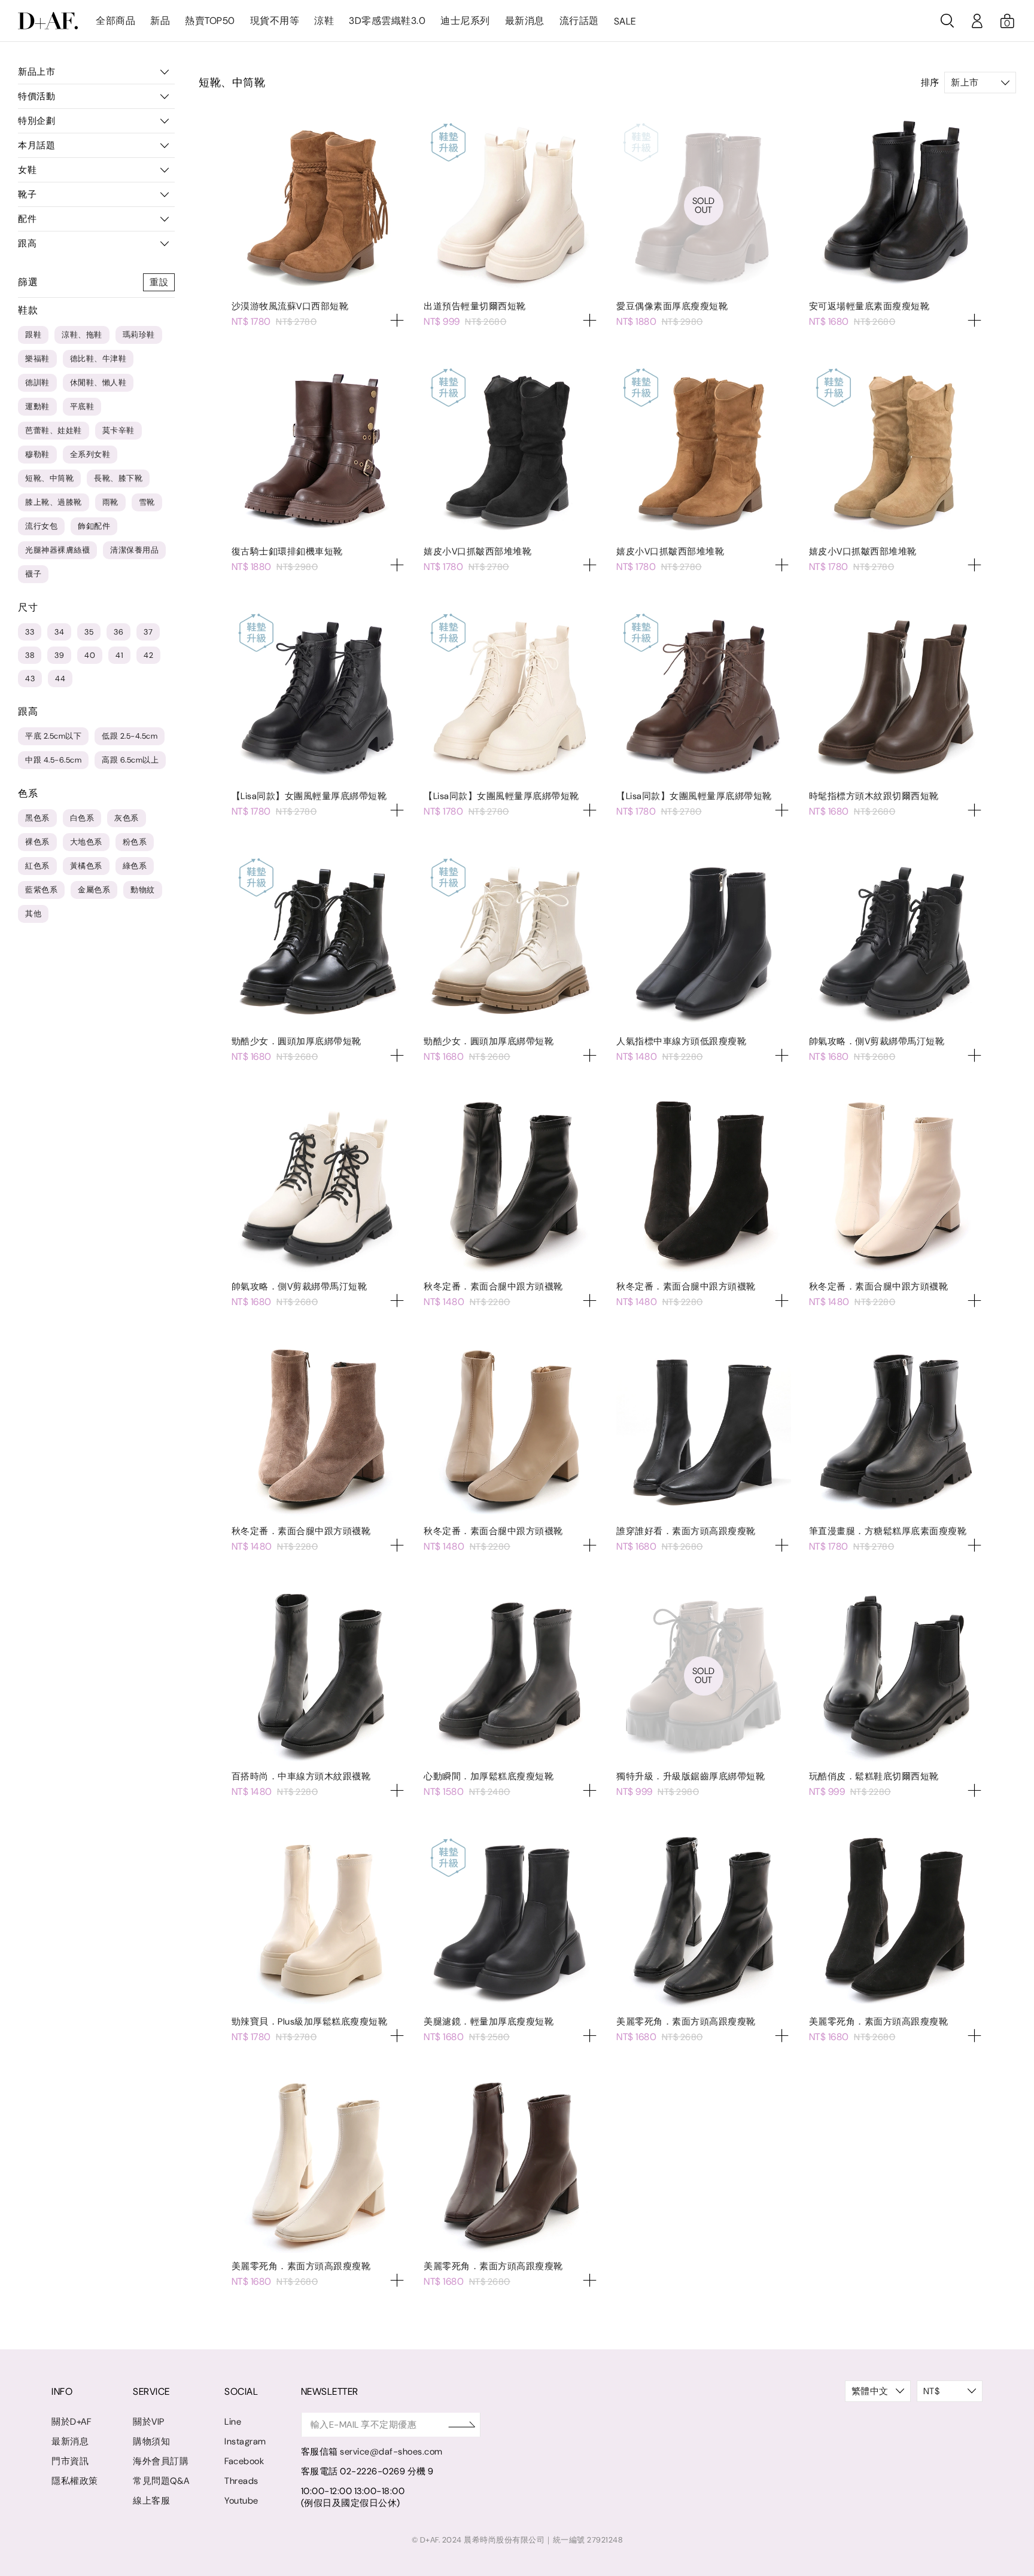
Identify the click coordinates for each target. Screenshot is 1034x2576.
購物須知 (151, 2441)
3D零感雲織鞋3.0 (387, 21)
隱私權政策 (75, 2481)
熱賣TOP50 (210, 21)
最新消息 (525, 21)
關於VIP (149, 2422)
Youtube (241, 2501)
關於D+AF (71, 2422)
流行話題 (579, 21)
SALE (625, 21)
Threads (241, 2481)
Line (233, 2422)
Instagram (245, 2441)
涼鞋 (324, 21)
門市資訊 (70, 2461)
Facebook (244, 2461)
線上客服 (151, 2501)
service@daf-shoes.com (391, 2452)
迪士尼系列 (465, 21)
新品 (160, 21)
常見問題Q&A (161, 2481)
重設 (159, 282)
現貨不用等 (275, 21)
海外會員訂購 (161, 2461)
